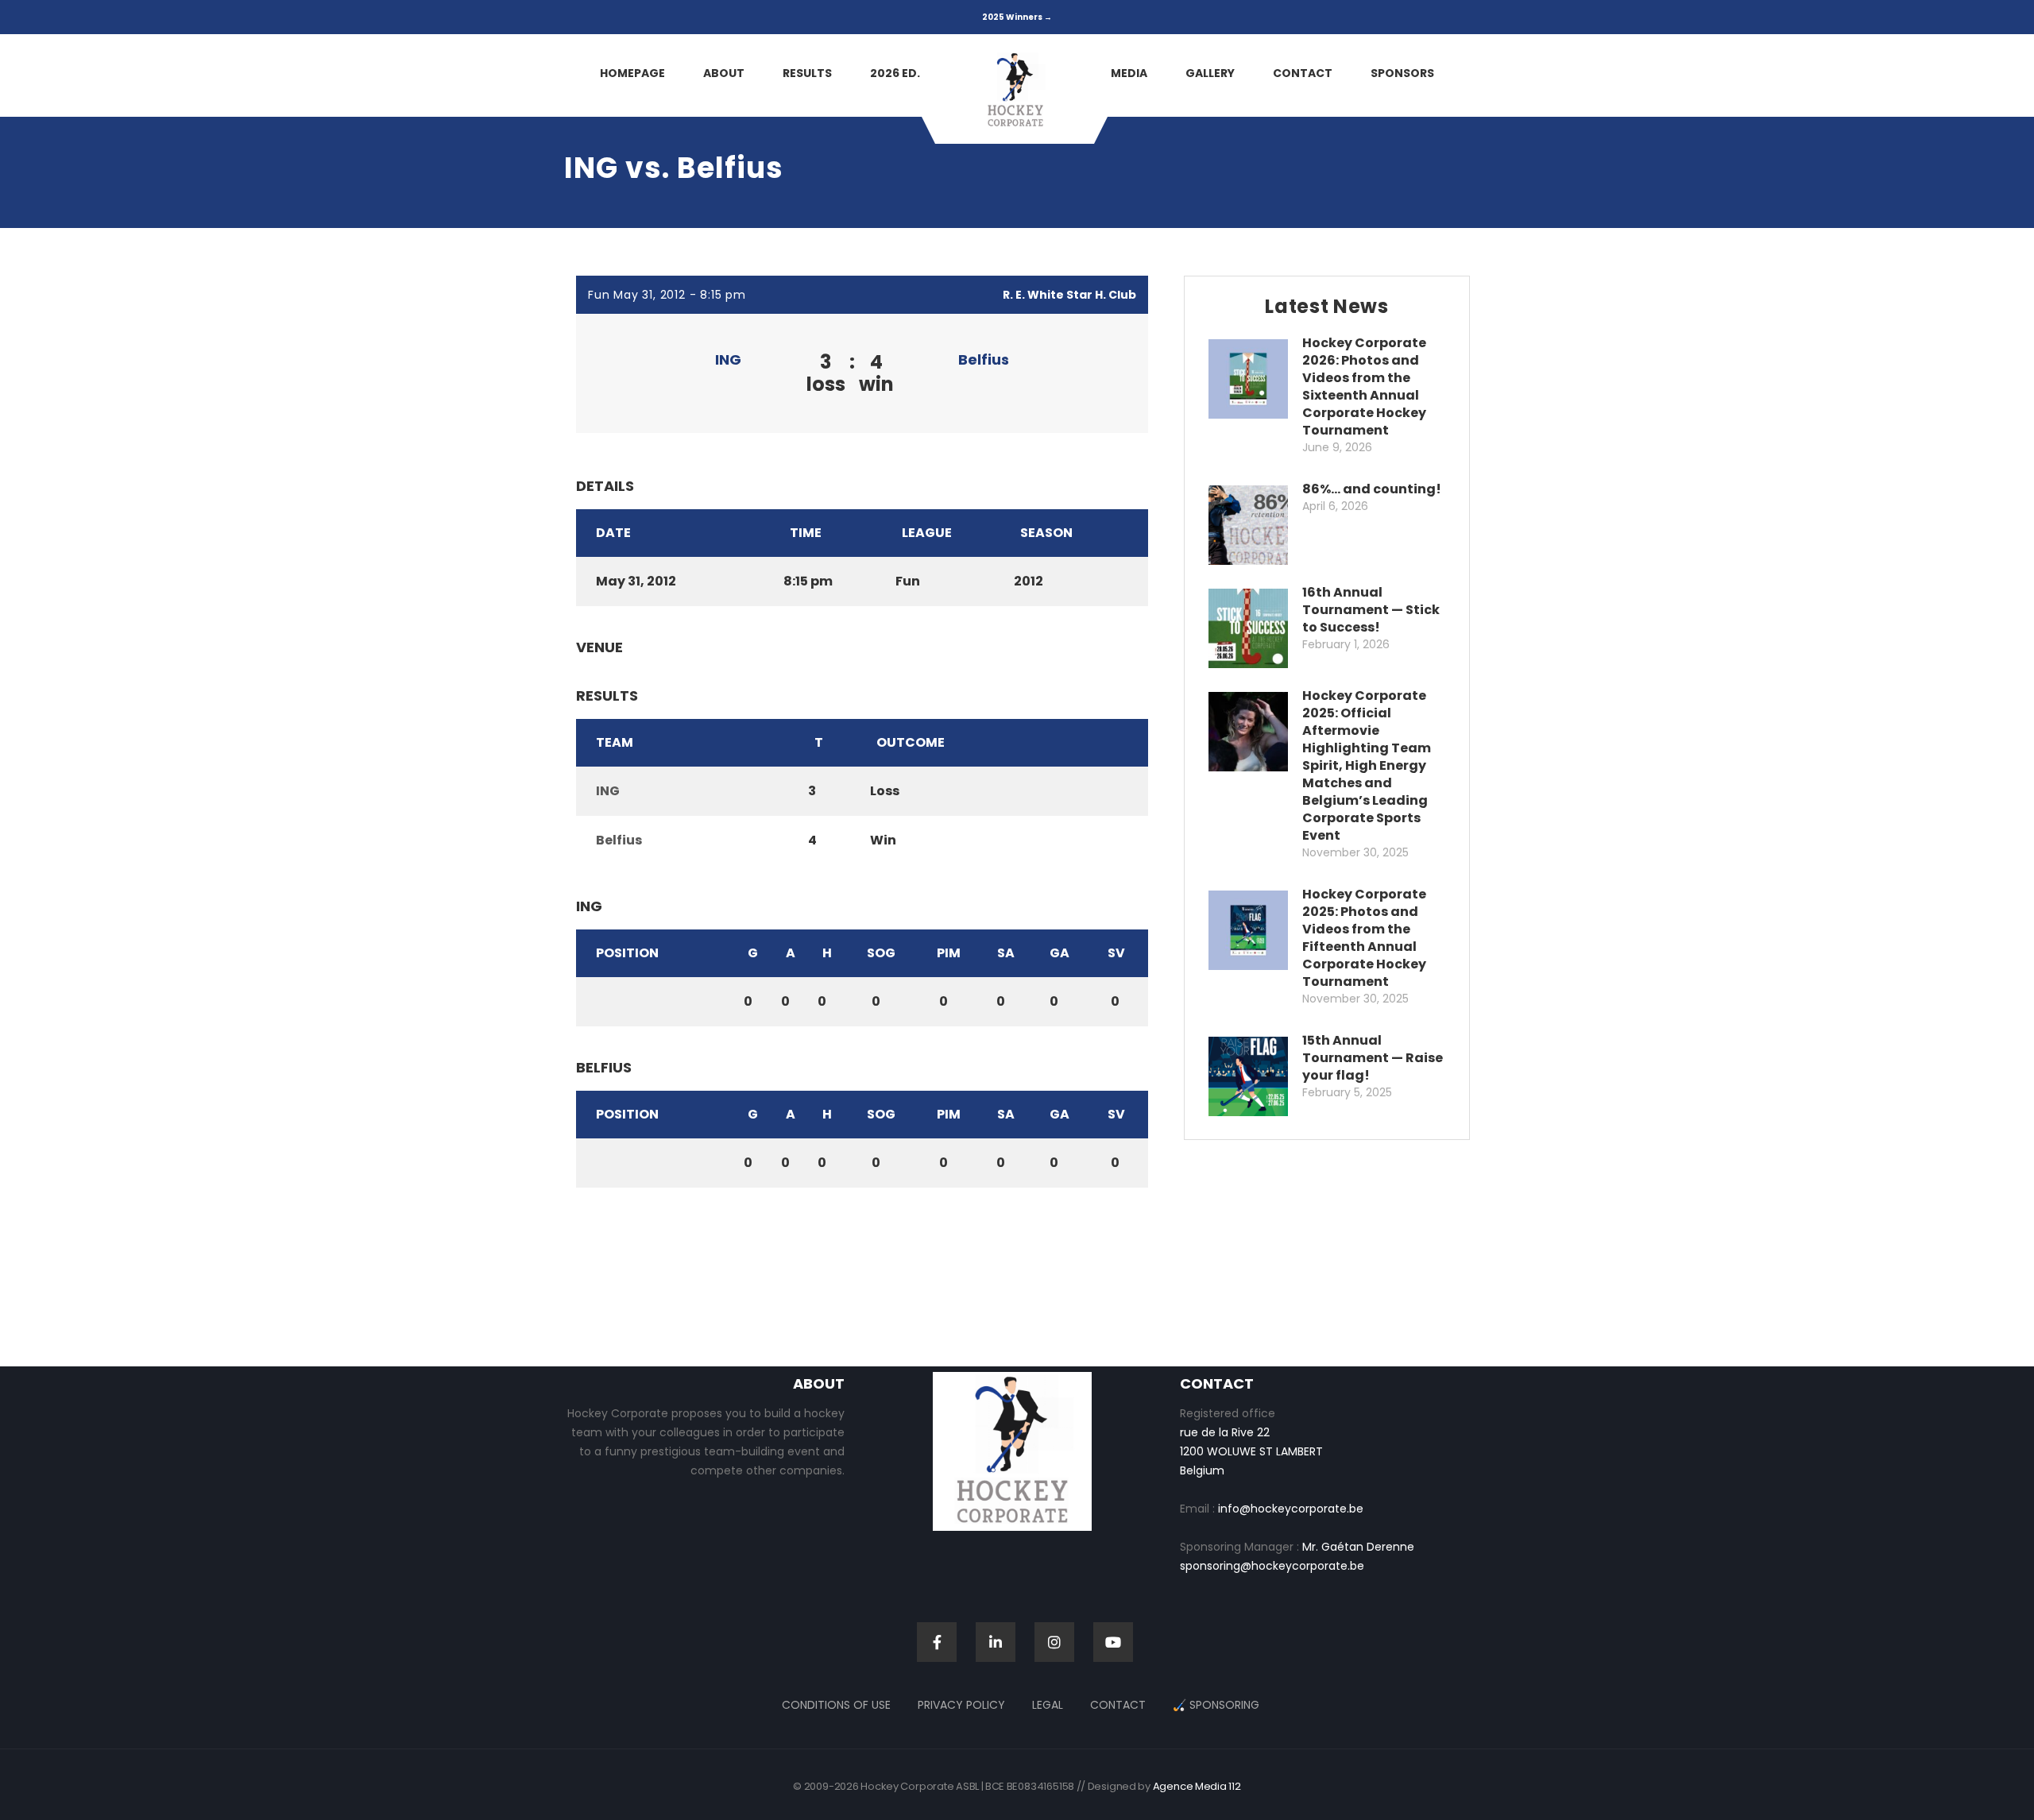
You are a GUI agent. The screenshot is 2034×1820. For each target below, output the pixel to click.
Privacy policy (961, 1705)
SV (1116, 953)
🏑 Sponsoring (1216, 1705)
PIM (949, 953)
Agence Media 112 (1197, 1786)
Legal (1048, 1705)
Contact (1118, 1705)
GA (1060, 953)
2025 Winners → (1017, 17)
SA (1006, 953)
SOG (881, 953)
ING (728, 359)
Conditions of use (836, 1705)
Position (627, 953)
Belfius (984, 359)
